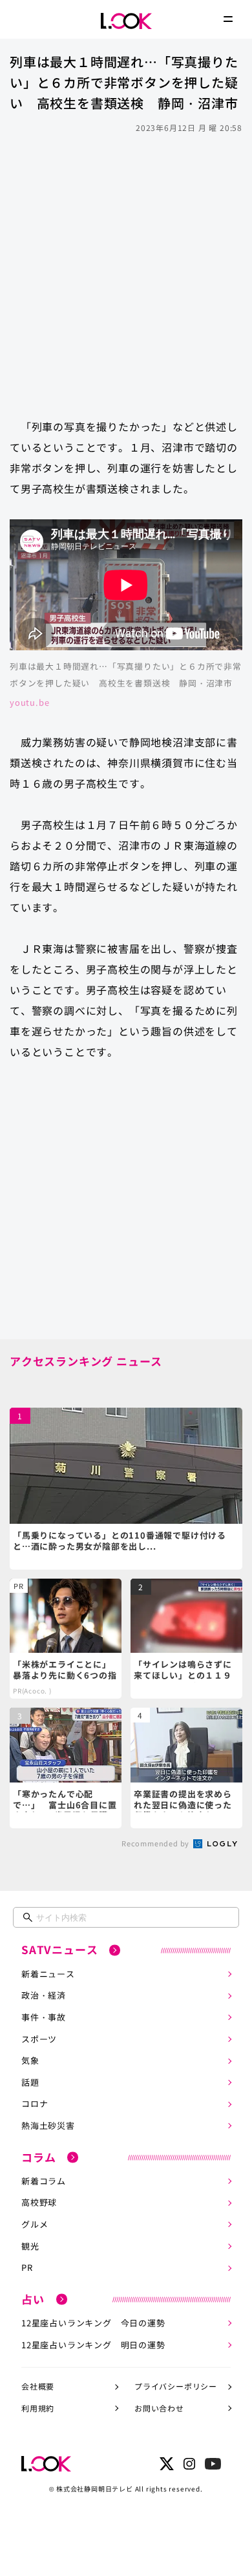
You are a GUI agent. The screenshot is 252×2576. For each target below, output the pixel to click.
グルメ (35, 2224)
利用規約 (38, 2408)
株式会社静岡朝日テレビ (95, 2489)
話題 (30, 2082)
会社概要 (38, 2386)
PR (27, 2267)
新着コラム (44, 2181)
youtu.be (29, 702)
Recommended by (156, 1843)
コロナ (35, 2103)
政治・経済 (44, 1995)
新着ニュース (48, 1974)
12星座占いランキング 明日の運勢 (93, 2345)
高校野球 (39, 2202)
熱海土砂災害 (48, 2125)
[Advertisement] (126, 270)
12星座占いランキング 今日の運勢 (93, 2323)
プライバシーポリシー (176, 2386)
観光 (30, 2246)
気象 (30, 2060)
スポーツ (39, 2039)
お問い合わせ (159, 2408)
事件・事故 (44, 2017)
